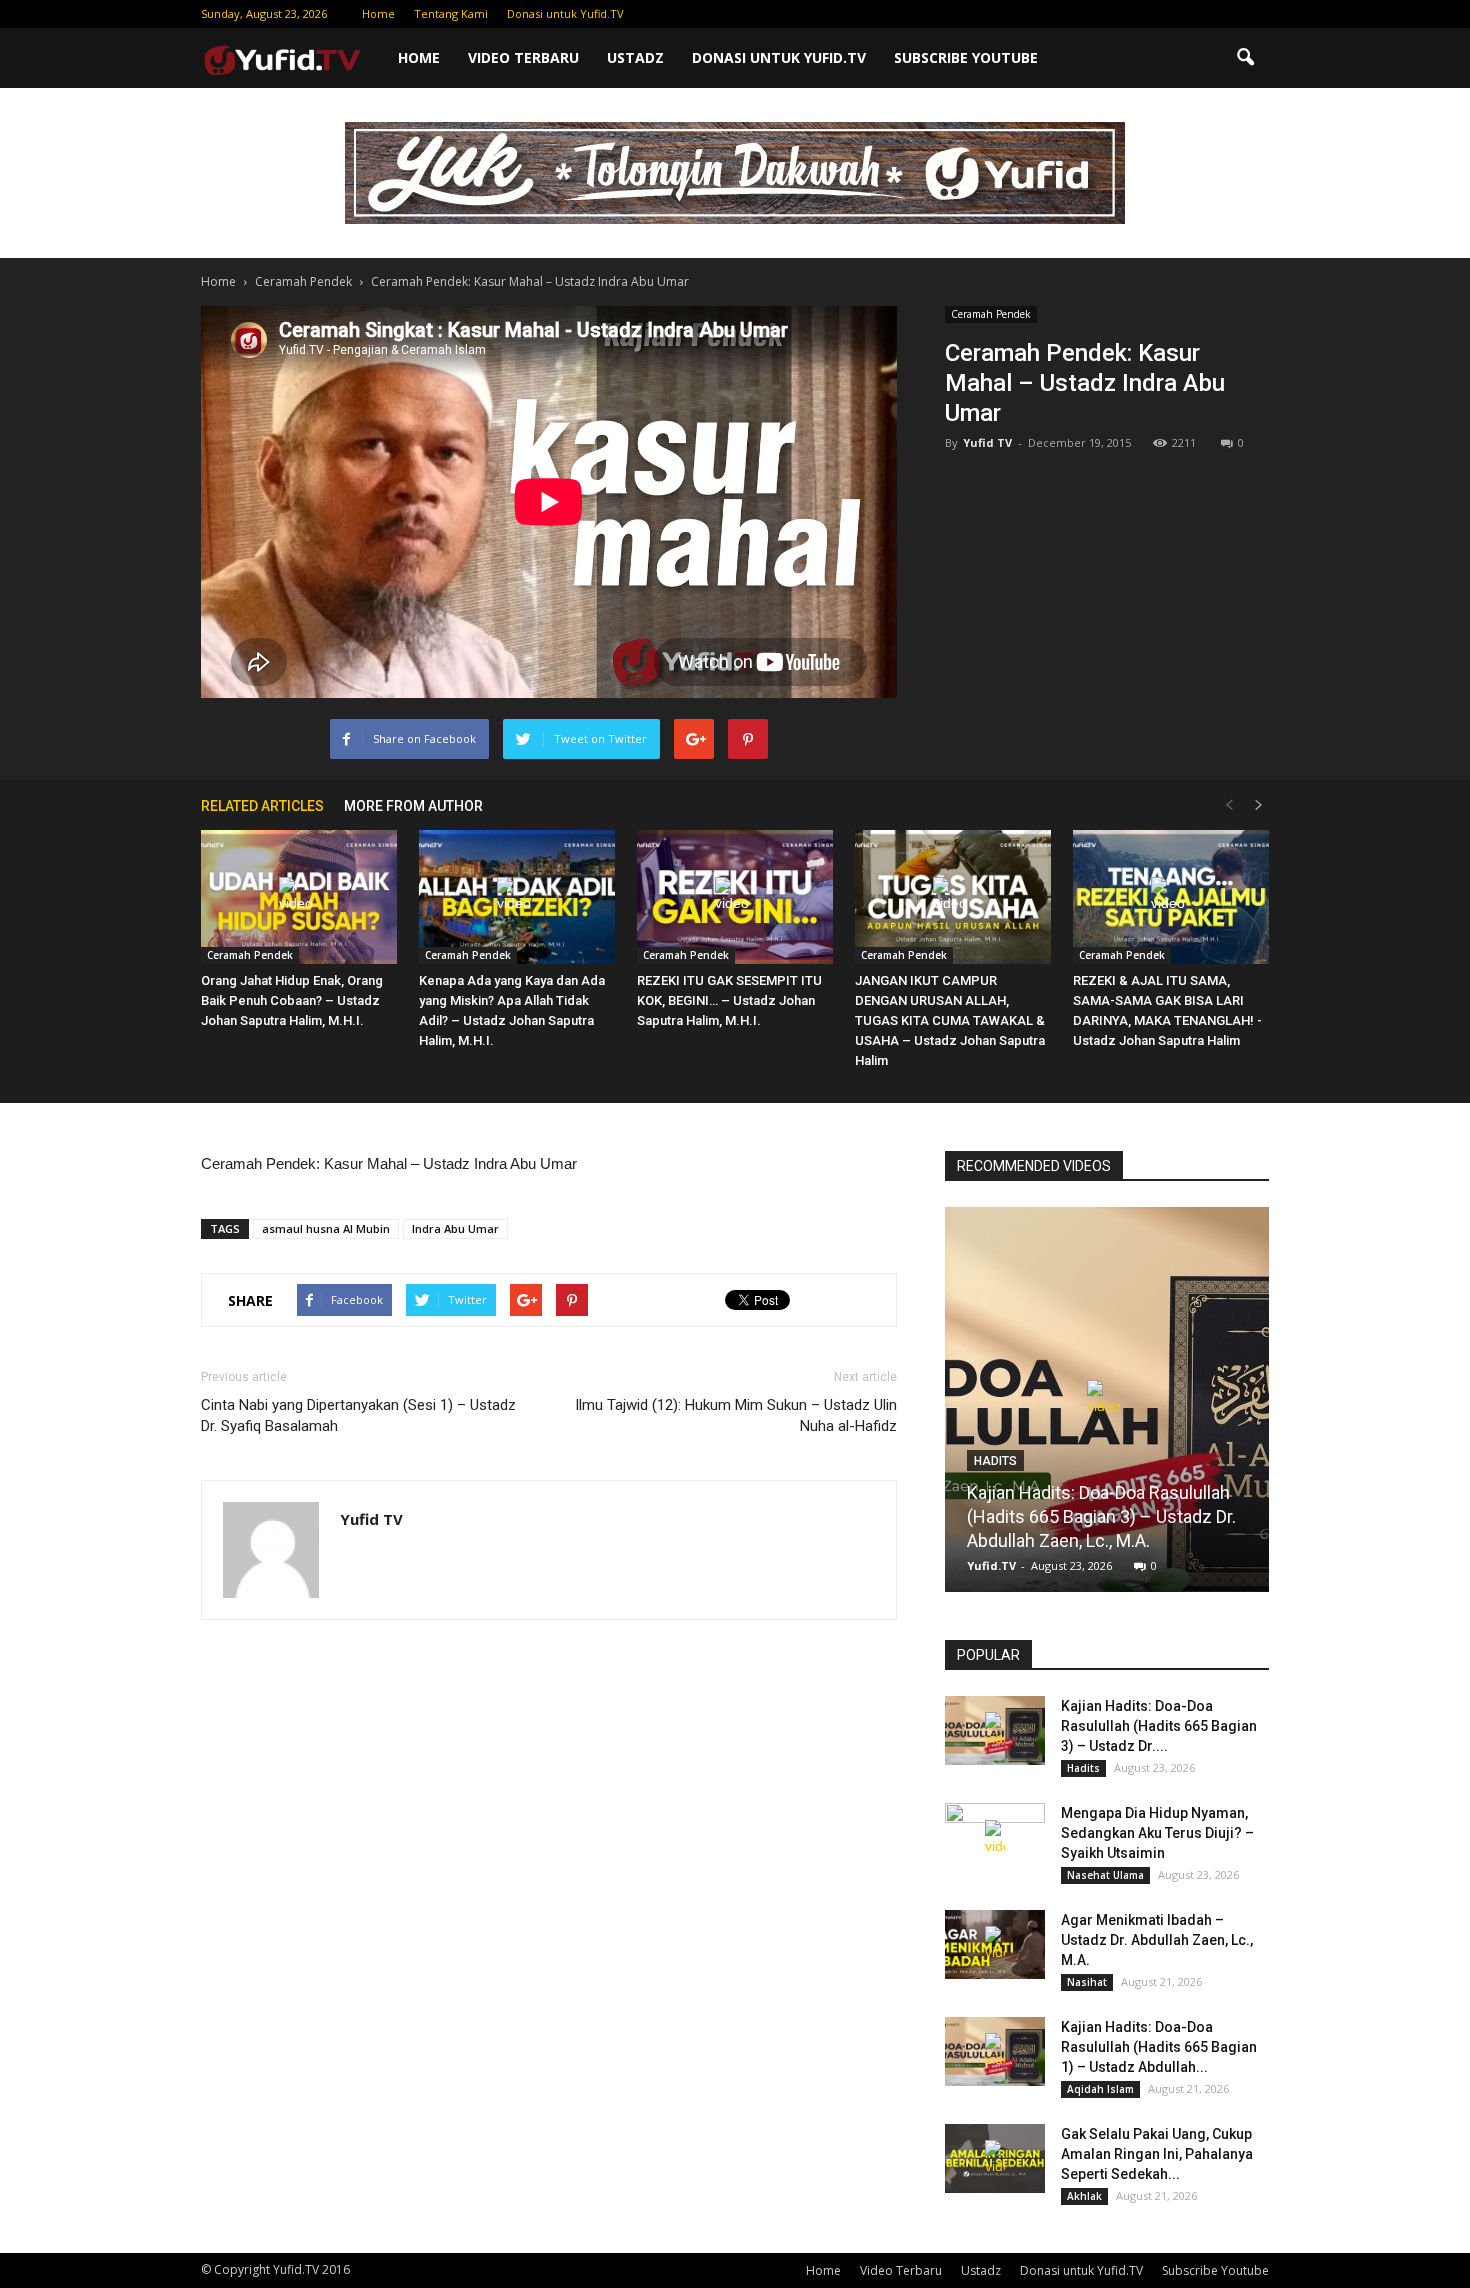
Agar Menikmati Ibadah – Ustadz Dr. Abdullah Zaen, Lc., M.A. (1157, 1940)
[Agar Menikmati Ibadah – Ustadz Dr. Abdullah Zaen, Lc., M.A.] (995, 1944)
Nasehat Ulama (1105, 1875)
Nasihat (1087, 1982)
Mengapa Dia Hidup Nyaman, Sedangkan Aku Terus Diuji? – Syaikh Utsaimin (1157, 1833)
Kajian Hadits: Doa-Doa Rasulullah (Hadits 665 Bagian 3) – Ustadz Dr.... (1159, 1726)
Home (378, 13)
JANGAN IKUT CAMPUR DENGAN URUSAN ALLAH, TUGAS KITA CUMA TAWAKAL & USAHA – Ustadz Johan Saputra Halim (950, 1020)
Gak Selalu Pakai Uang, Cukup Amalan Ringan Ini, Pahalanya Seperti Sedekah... (1157, 2154)
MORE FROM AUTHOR (413, 806)
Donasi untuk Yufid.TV (565, 13)
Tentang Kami (451, 13)
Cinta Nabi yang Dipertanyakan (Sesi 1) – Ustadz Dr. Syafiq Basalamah (358, 1415)
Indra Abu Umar (455, 1228)
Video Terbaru (523, 57)
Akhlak (1084, 2196)
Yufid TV (987, 442)
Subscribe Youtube (966, 57)
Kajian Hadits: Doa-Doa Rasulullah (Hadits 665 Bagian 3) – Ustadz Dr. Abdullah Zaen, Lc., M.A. (1101, 1516)
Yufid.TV (991, 1565)
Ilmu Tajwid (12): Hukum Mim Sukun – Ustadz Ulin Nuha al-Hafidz (736, 1415)
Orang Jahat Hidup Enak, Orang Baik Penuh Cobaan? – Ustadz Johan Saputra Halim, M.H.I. (292, 1000)
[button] (1245, 58)
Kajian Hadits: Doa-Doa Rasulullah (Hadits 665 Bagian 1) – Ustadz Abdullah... (1159, 2047)
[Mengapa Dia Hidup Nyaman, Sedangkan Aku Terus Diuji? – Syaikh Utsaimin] (995, 1838)
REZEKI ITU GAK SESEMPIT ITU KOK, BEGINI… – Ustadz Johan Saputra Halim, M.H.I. (729, 1000)
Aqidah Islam (1100, 2089)
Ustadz (635, 57)
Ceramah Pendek (991, 314)
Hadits (995, 1461)
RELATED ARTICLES (262, 806)
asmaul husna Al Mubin (326, 1228)
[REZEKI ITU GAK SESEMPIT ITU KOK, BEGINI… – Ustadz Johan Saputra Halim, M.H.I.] (735, 897)
